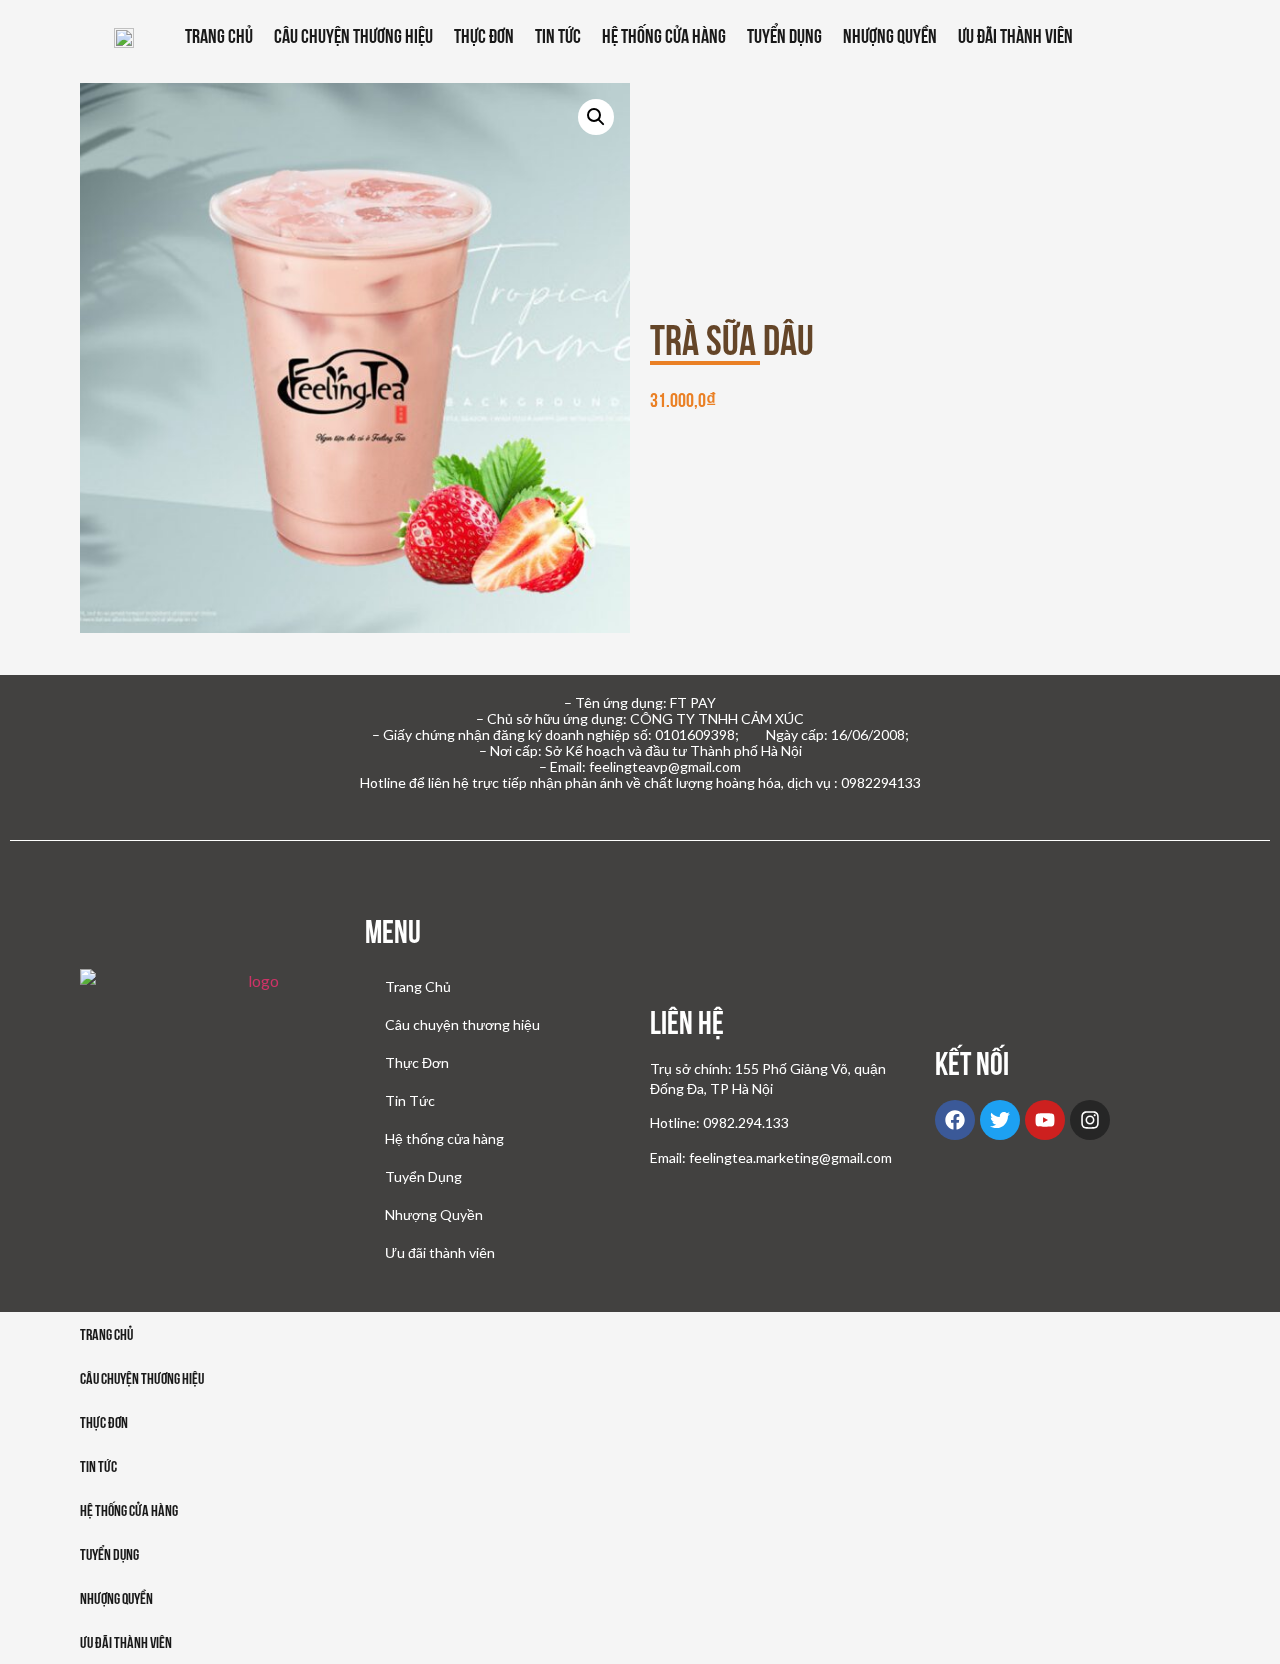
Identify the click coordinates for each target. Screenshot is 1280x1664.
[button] (596, 117)
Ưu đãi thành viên (1015, 36)
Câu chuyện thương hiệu (353, 36)
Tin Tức (558, 36)
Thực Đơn (484, 36)
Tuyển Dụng (784, 36)
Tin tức (98, 1466)
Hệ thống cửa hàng (664, 36)
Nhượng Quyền (890, 36)
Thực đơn (104, 1422)
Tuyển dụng (109, 1554)
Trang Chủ (219, 36)
